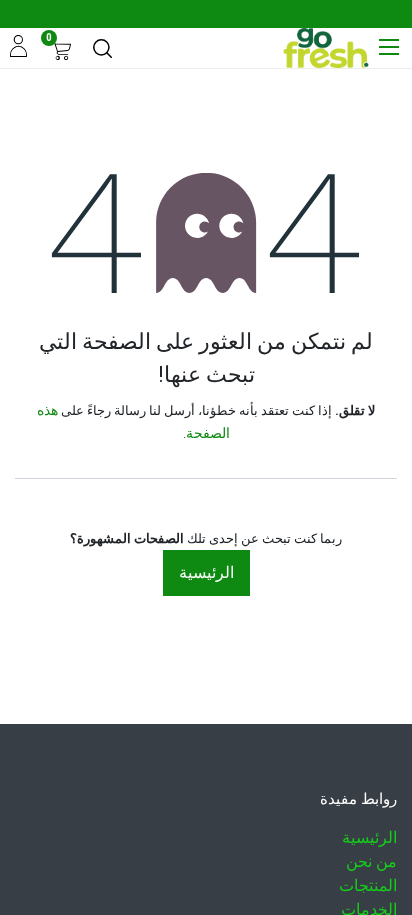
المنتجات (368, 885)
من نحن (371, 861)
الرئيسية (206, 572)
